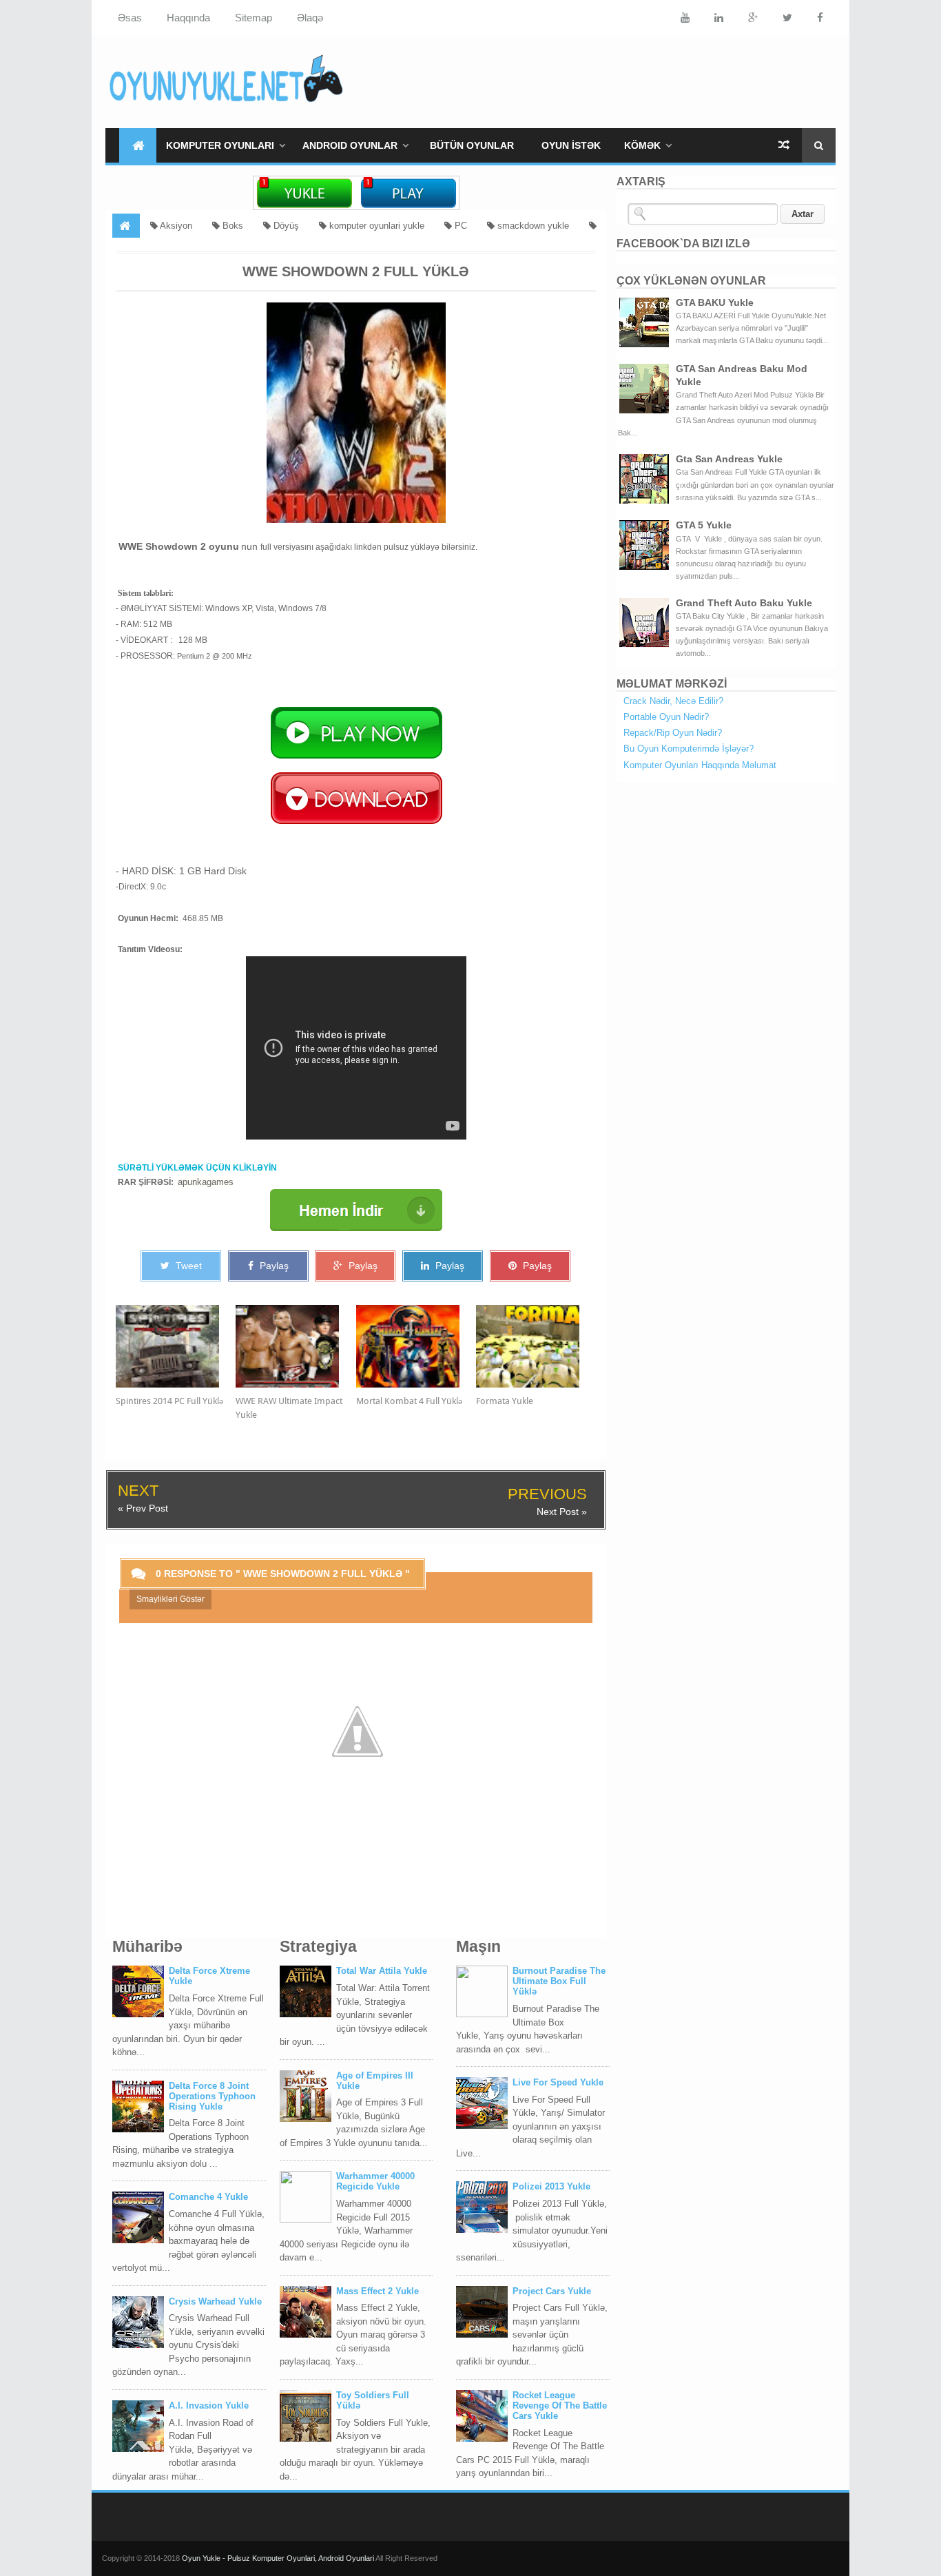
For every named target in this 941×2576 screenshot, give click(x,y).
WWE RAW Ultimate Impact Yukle (289, 1408)
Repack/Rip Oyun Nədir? (673, 733)
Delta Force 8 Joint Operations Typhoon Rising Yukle (212, 2096)
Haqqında (188, 18)
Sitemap (254, 18)
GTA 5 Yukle (704, 525)
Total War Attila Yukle (382, 1971)
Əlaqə (310, 18)
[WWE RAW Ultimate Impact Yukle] (296, 1346)
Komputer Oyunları (220, 145)
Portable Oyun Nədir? (666, 717)
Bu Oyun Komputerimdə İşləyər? (689, 749)
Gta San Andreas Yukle (729, 459)
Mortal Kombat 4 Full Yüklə (409, 1401)
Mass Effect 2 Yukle (378, 2291)
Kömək (642, 145)
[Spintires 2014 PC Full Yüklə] (176, 1346)
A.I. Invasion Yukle (209, 2405)
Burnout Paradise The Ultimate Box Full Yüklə (559, 1981)
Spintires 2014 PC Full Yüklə (169, 1401)
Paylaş (273, 1266)
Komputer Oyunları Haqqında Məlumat (700, 765)
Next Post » (562, 1512)
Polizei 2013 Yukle (551, 2186)
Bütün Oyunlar (472, 145)
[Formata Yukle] (536, 1346)
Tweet (187, 1266)
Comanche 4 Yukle (208, 2197)
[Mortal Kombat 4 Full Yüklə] (416, 1346)
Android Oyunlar (350, 145)
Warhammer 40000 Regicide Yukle (375, 2181)
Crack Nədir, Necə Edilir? (673, 701)
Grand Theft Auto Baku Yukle (744, 603)
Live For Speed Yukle (558, 2082)
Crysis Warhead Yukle (215, 2301)
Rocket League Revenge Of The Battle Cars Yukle (560, 2405)
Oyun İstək (571, 145)
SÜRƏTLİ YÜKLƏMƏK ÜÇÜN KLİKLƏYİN (197, 1168)
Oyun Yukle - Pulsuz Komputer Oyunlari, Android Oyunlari (279, 2558)
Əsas (130, 18)
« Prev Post (143, 1508)
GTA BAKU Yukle (715, 302)
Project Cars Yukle (552, 2291)
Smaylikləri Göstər (170, 1599)
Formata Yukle (505, 1401)
